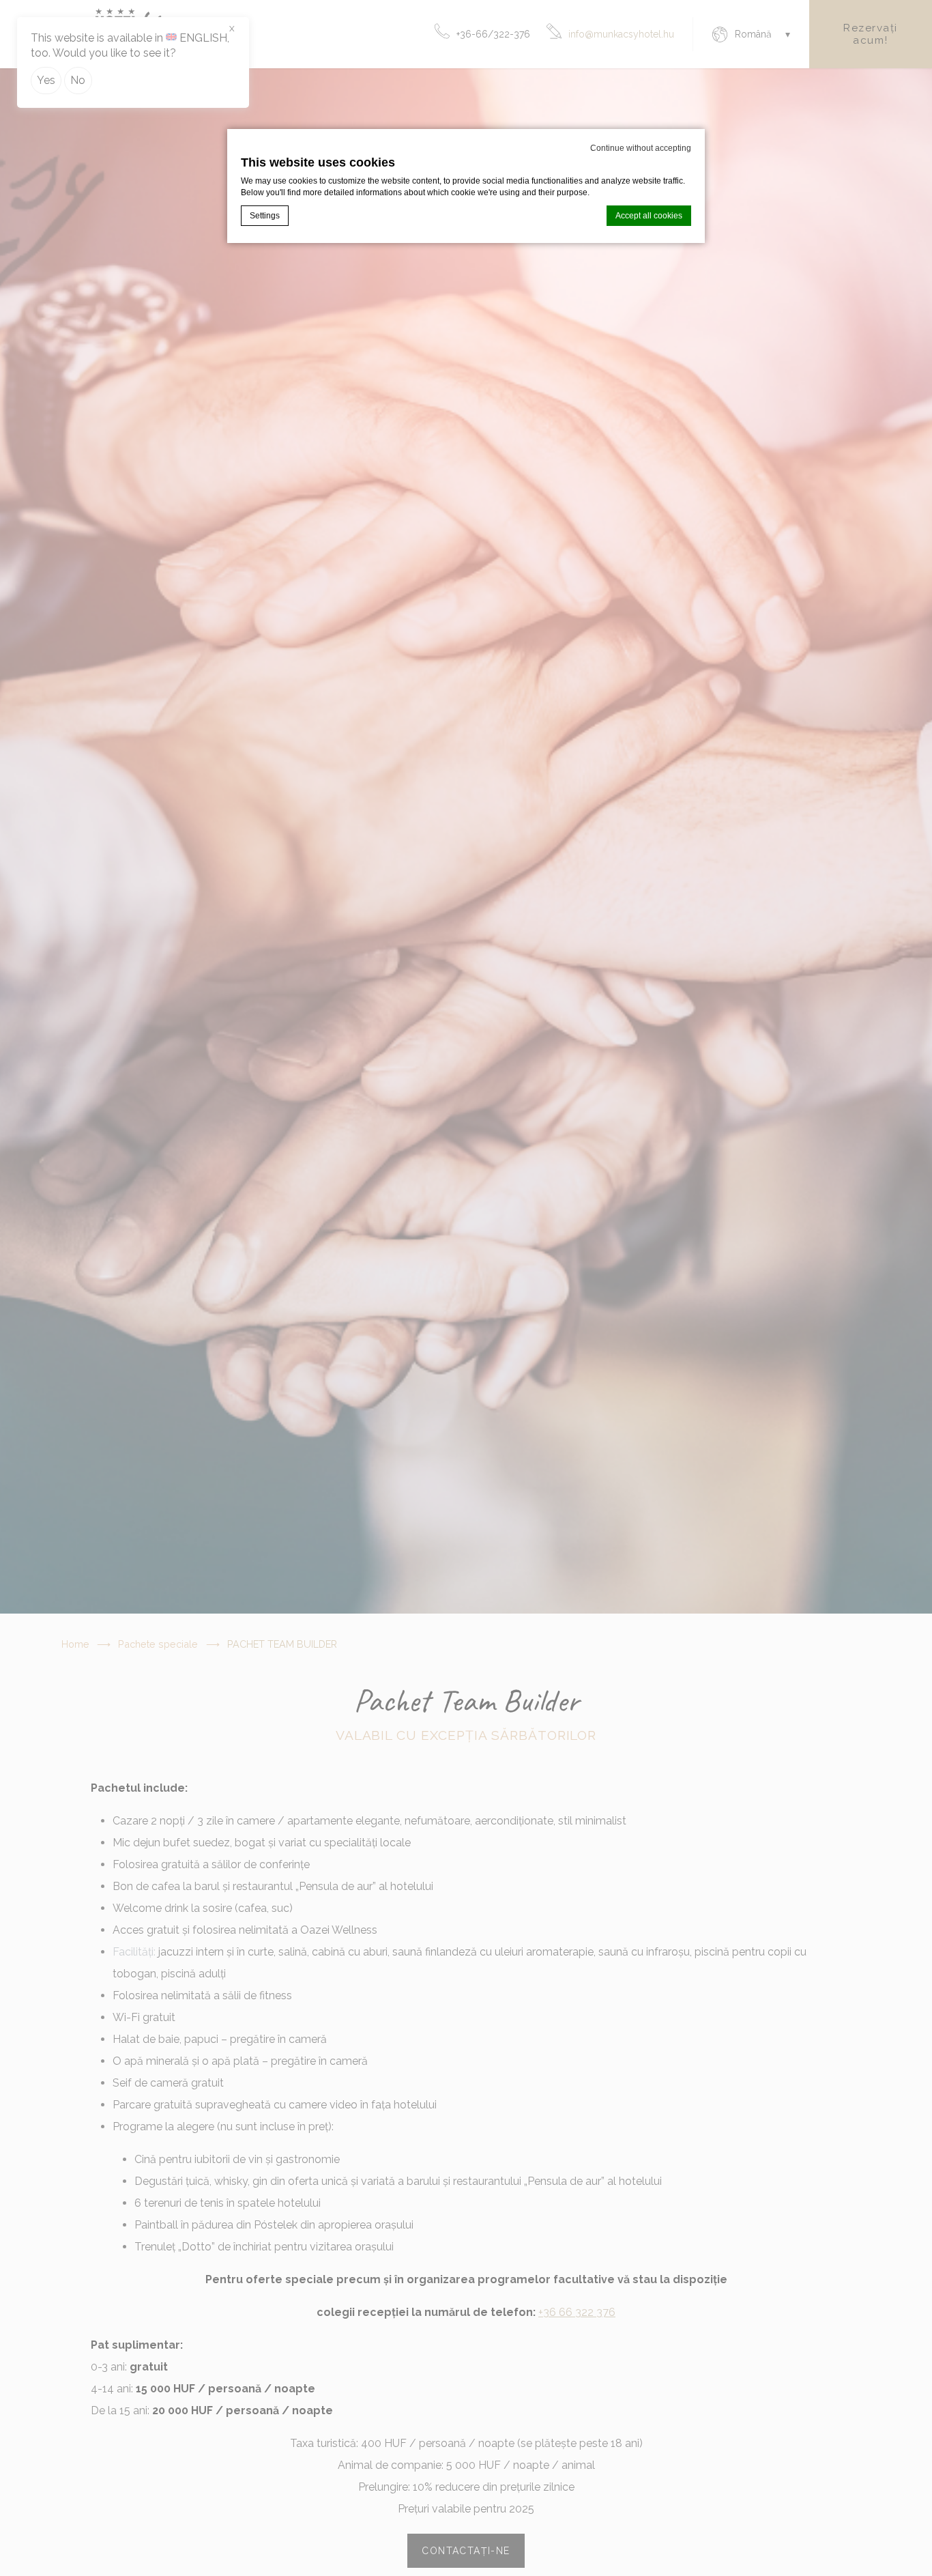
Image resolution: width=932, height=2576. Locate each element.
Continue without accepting (641, 148)
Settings (265, 216)
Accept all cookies (649, 216)
